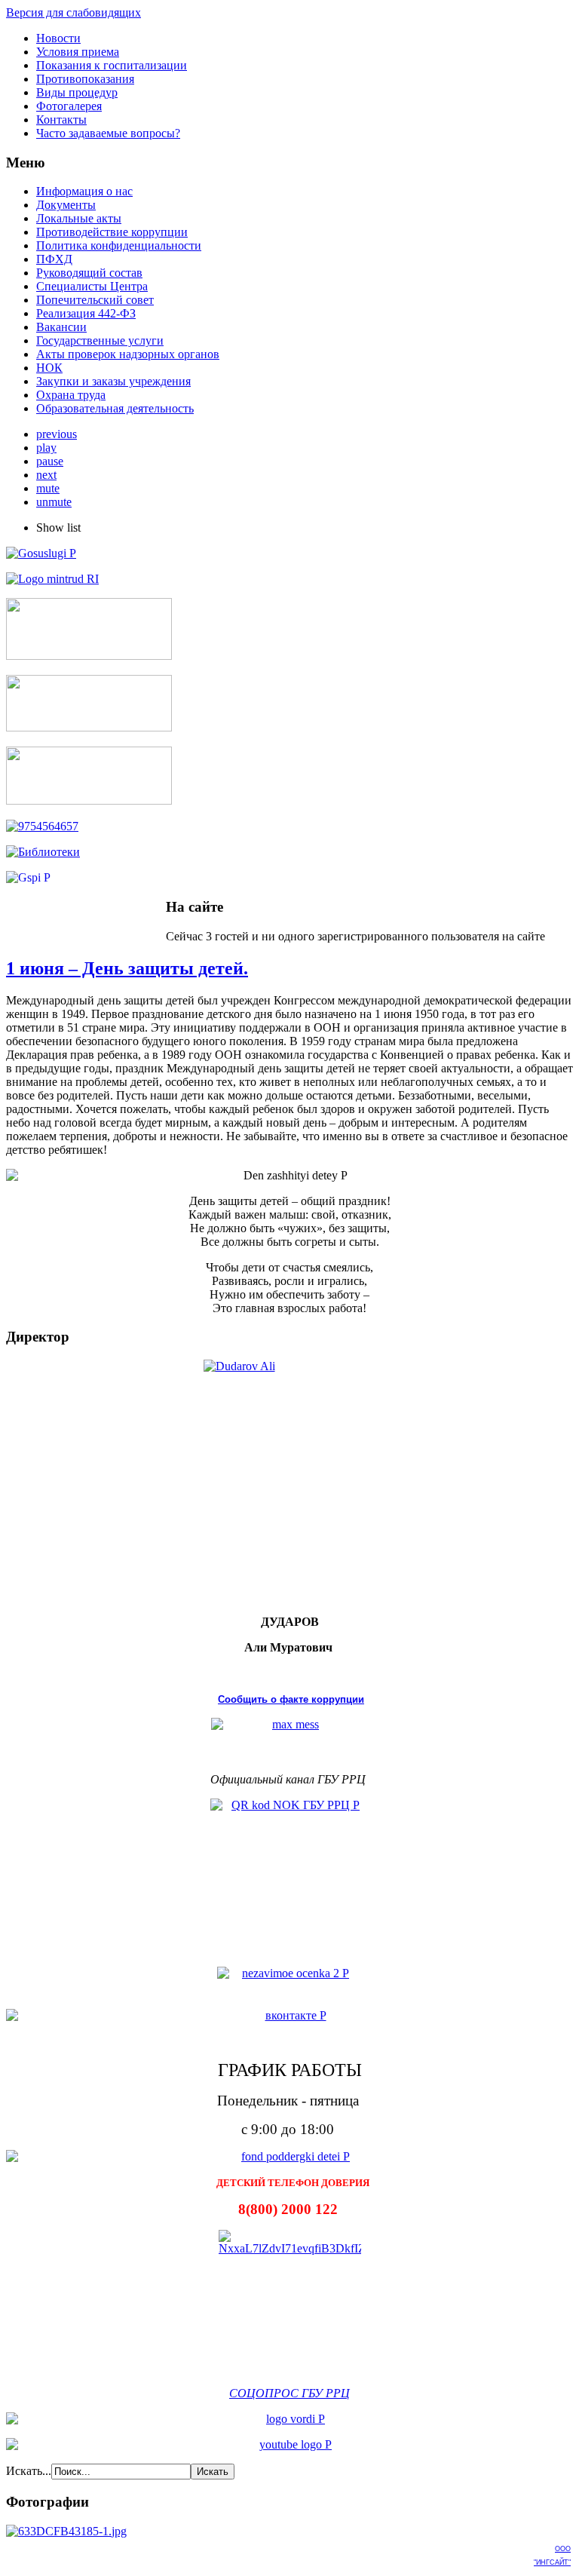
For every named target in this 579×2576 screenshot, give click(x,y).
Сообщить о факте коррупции (291, 1699)
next (46, 475)
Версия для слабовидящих (74, 12)
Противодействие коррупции (112, 232)
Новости (58, 38)
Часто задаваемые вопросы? (108, 133)
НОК (49, 368)
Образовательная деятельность (115, 408)
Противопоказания (85, 79)
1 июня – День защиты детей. (127, 968)
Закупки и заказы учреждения (113, 381)
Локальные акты (79, 218)
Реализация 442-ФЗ (86, 313)
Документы (66, 205)
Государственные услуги (100, 340)
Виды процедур (77, 92)
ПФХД (54, 259)
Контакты (61, 120)
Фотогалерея (69, 106)
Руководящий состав (89, 273)
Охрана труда (71, 395)
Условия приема (78, 52)
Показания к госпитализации (112, 65)
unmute (54, 502)
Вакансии (61, 327)
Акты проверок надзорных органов (128, 354)
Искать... (29, 2471)
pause (50, 461)
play (46, 448)
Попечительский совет (95, 300)
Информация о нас (84, 191)
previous (57, 434)
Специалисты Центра (92, 286)
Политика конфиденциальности (119, 245)
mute (48, 488)
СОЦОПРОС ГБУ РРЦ (289, 2392)
